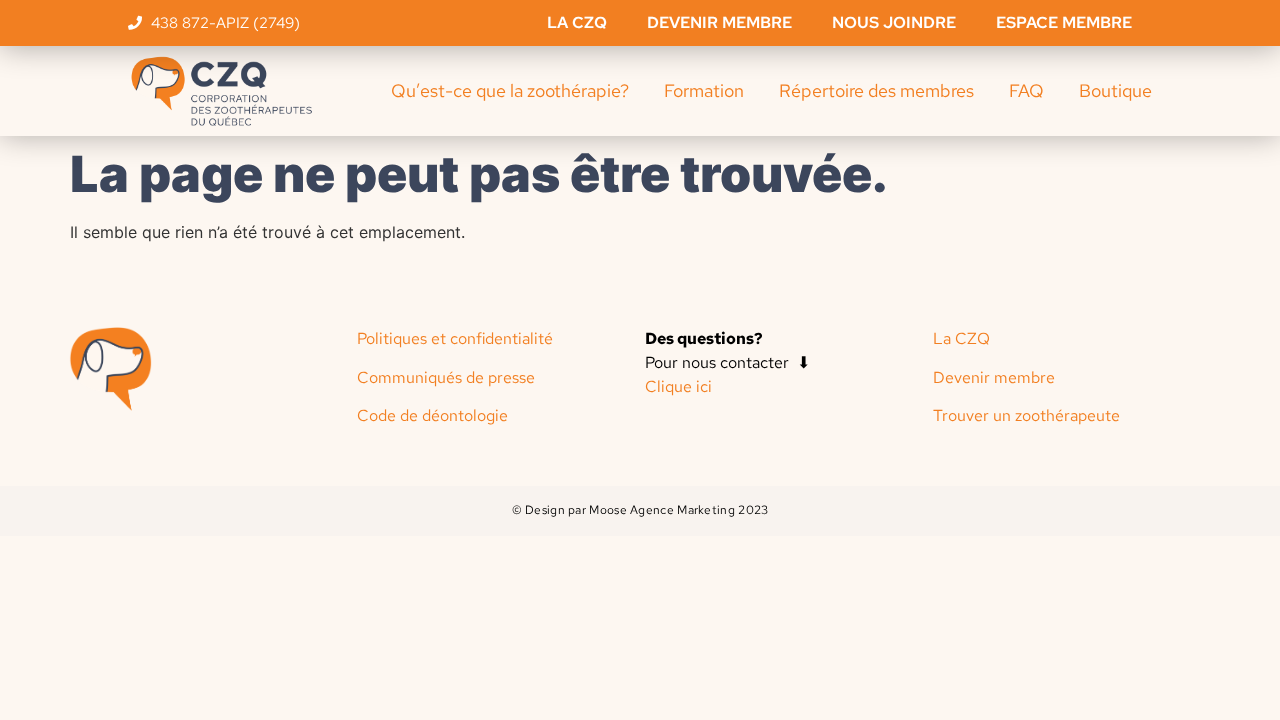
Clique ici (678, 386)
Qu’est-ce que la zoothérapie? (510, 90)
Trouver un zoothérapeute (1026, 415)
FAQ (1026, 90)
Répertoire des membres (876, 90)
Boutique (1115, 90)
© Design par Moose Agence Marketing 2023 (640, 510)
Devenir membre (719, 22)
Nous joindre (894, 22)
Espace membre (1064, 22)
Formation (704, 90)
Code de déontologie (432, 415)
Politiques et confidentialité (455, 338)
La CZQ (577, 22)
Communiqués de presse (446, 377)
